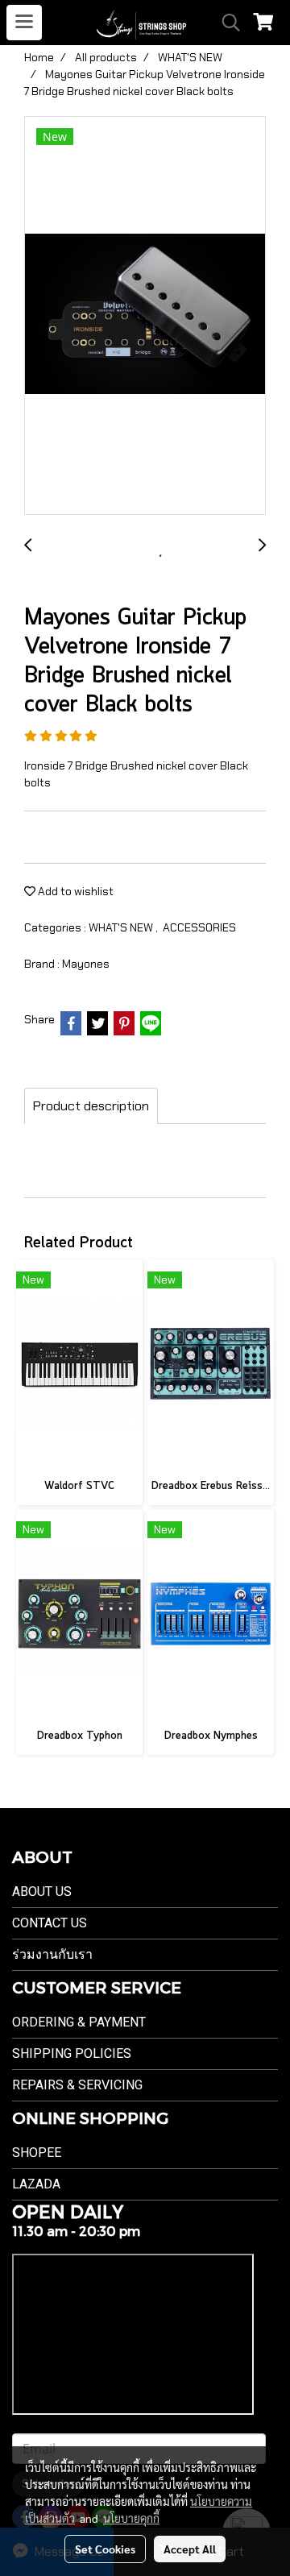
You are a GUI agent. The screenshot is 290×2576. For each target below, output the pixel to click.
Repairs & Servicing (77, 2085)
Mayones (86, 964)
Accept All (190, 2549)
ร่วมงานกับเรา (52, 1954)
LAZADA (36, 2184)
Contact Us (50, 1923)
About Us (42, 1892)
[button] (226, 23)
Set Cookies (105, 2549)
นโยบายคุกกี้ (131, 2518)
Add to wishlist (75, 891)
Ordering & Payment (79, 2022)
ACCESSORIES (199, 927)
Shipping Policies (72, 2053)
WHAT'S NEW (122, 927)
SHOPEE (37, 2153)
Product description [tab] (91, 1106)
